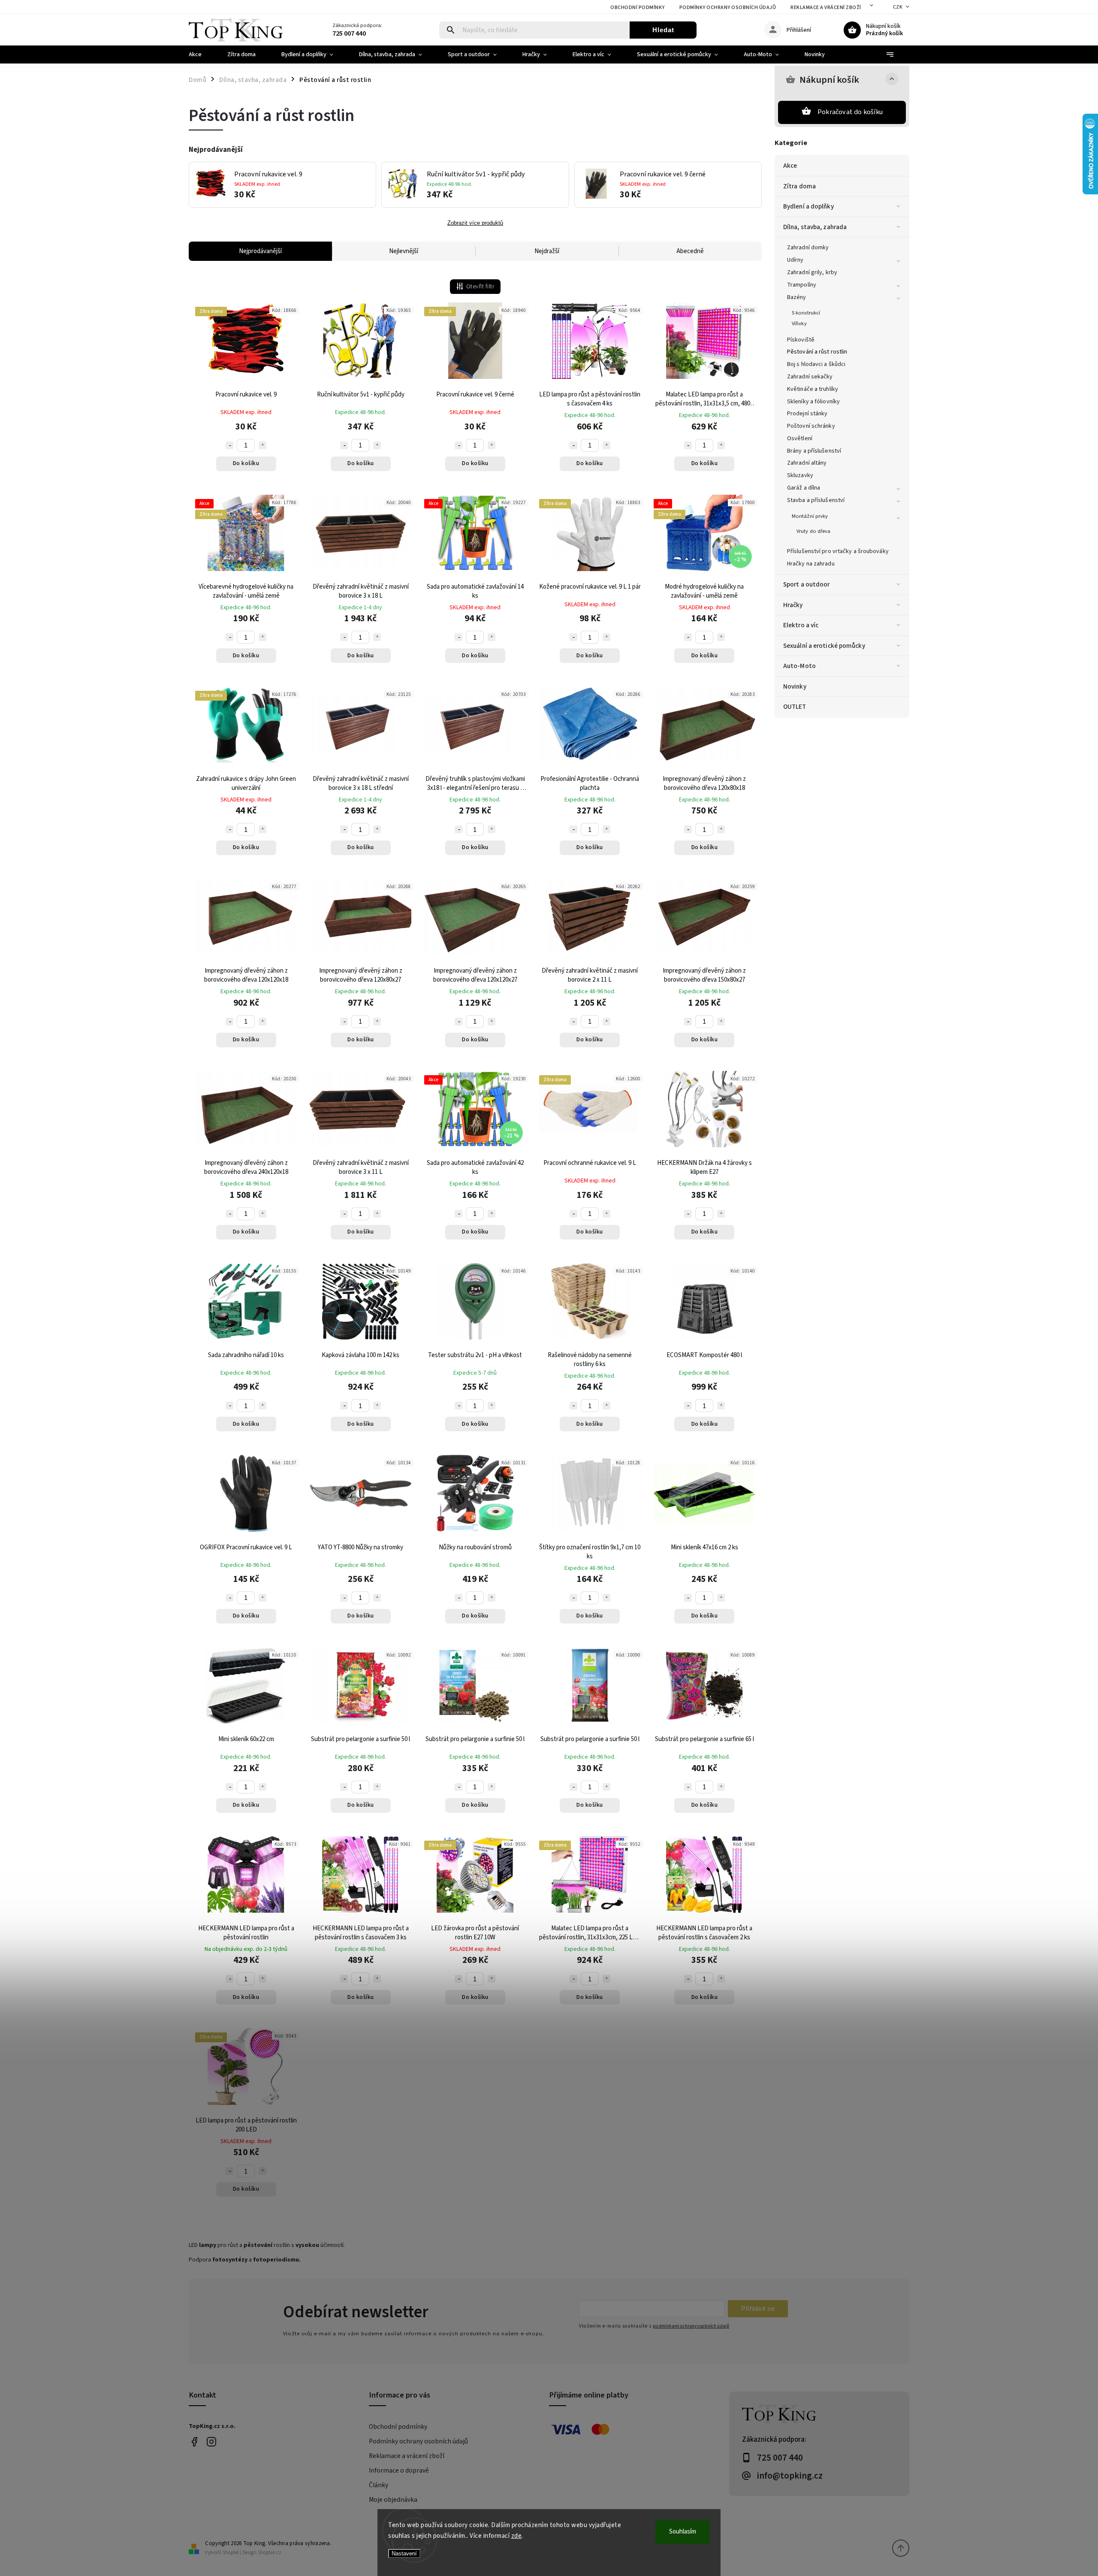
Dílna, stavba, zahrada (815, 227)
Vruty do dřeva (813, 531)
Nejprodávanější (260, 251)
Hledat (663, 30)
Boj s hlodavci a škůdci (816, 364)
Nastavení (404, 2553)
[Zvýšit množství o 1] (262, 445)
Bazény (797, 297)
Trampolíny (802, 285)
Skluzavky (800, 475)
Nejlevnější (404, 251)
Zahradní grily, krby (812, 272)
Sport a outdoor (807, 584)
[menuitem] (202, 54)
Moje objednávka (393, 2500)
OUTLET (795, 707)
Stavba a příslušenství (816, 500)
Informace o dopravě (399, 2470)
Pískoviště (801, 340)
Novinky (795, 686)
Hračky (793, 605)
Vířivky (799, 324)
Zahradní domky (808, 248)
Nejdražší (547, 251)
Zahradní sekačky (810, 377)
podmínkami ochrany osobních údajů (691, 2326)
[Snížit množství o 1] (229, 445)
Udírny (795, 260)
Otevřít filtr (480, 287)
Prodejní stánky (807, 414)
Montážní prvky (810, 516)
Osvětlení (800, 438)
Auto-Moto (799, 666)
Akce (790, 166)
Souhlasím (683, 2532)
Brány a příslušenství (814, 451)
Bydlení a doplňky (808, 206)
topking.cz (211, 2442)
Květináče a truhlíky (813, 389)
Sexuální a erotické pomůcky (824, 646)
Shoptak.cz (270, 2553)
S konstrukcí (806, 313)
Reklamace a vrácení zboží (826, 8)
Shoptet (231, 2553)
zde (517, 2536)
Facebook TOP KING (194, 2442)
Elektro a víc (801, 625)
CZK (898, 7)
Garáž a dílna (804, 488)
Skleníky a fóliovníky (813, 402)
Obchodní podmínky (638, 8)
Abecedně (690, 251)
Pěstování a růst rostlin (817, 352)
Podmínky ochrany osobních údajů (728, 8)
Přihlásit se (758, 2308)
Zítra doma (799, 186)
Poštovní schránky (811, 426)
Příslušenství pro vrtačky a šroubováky (838, 551)
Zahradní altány (807, 463)
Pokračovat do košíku (850, 112)
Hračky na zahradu (811, 564)
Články (379, 2485)
